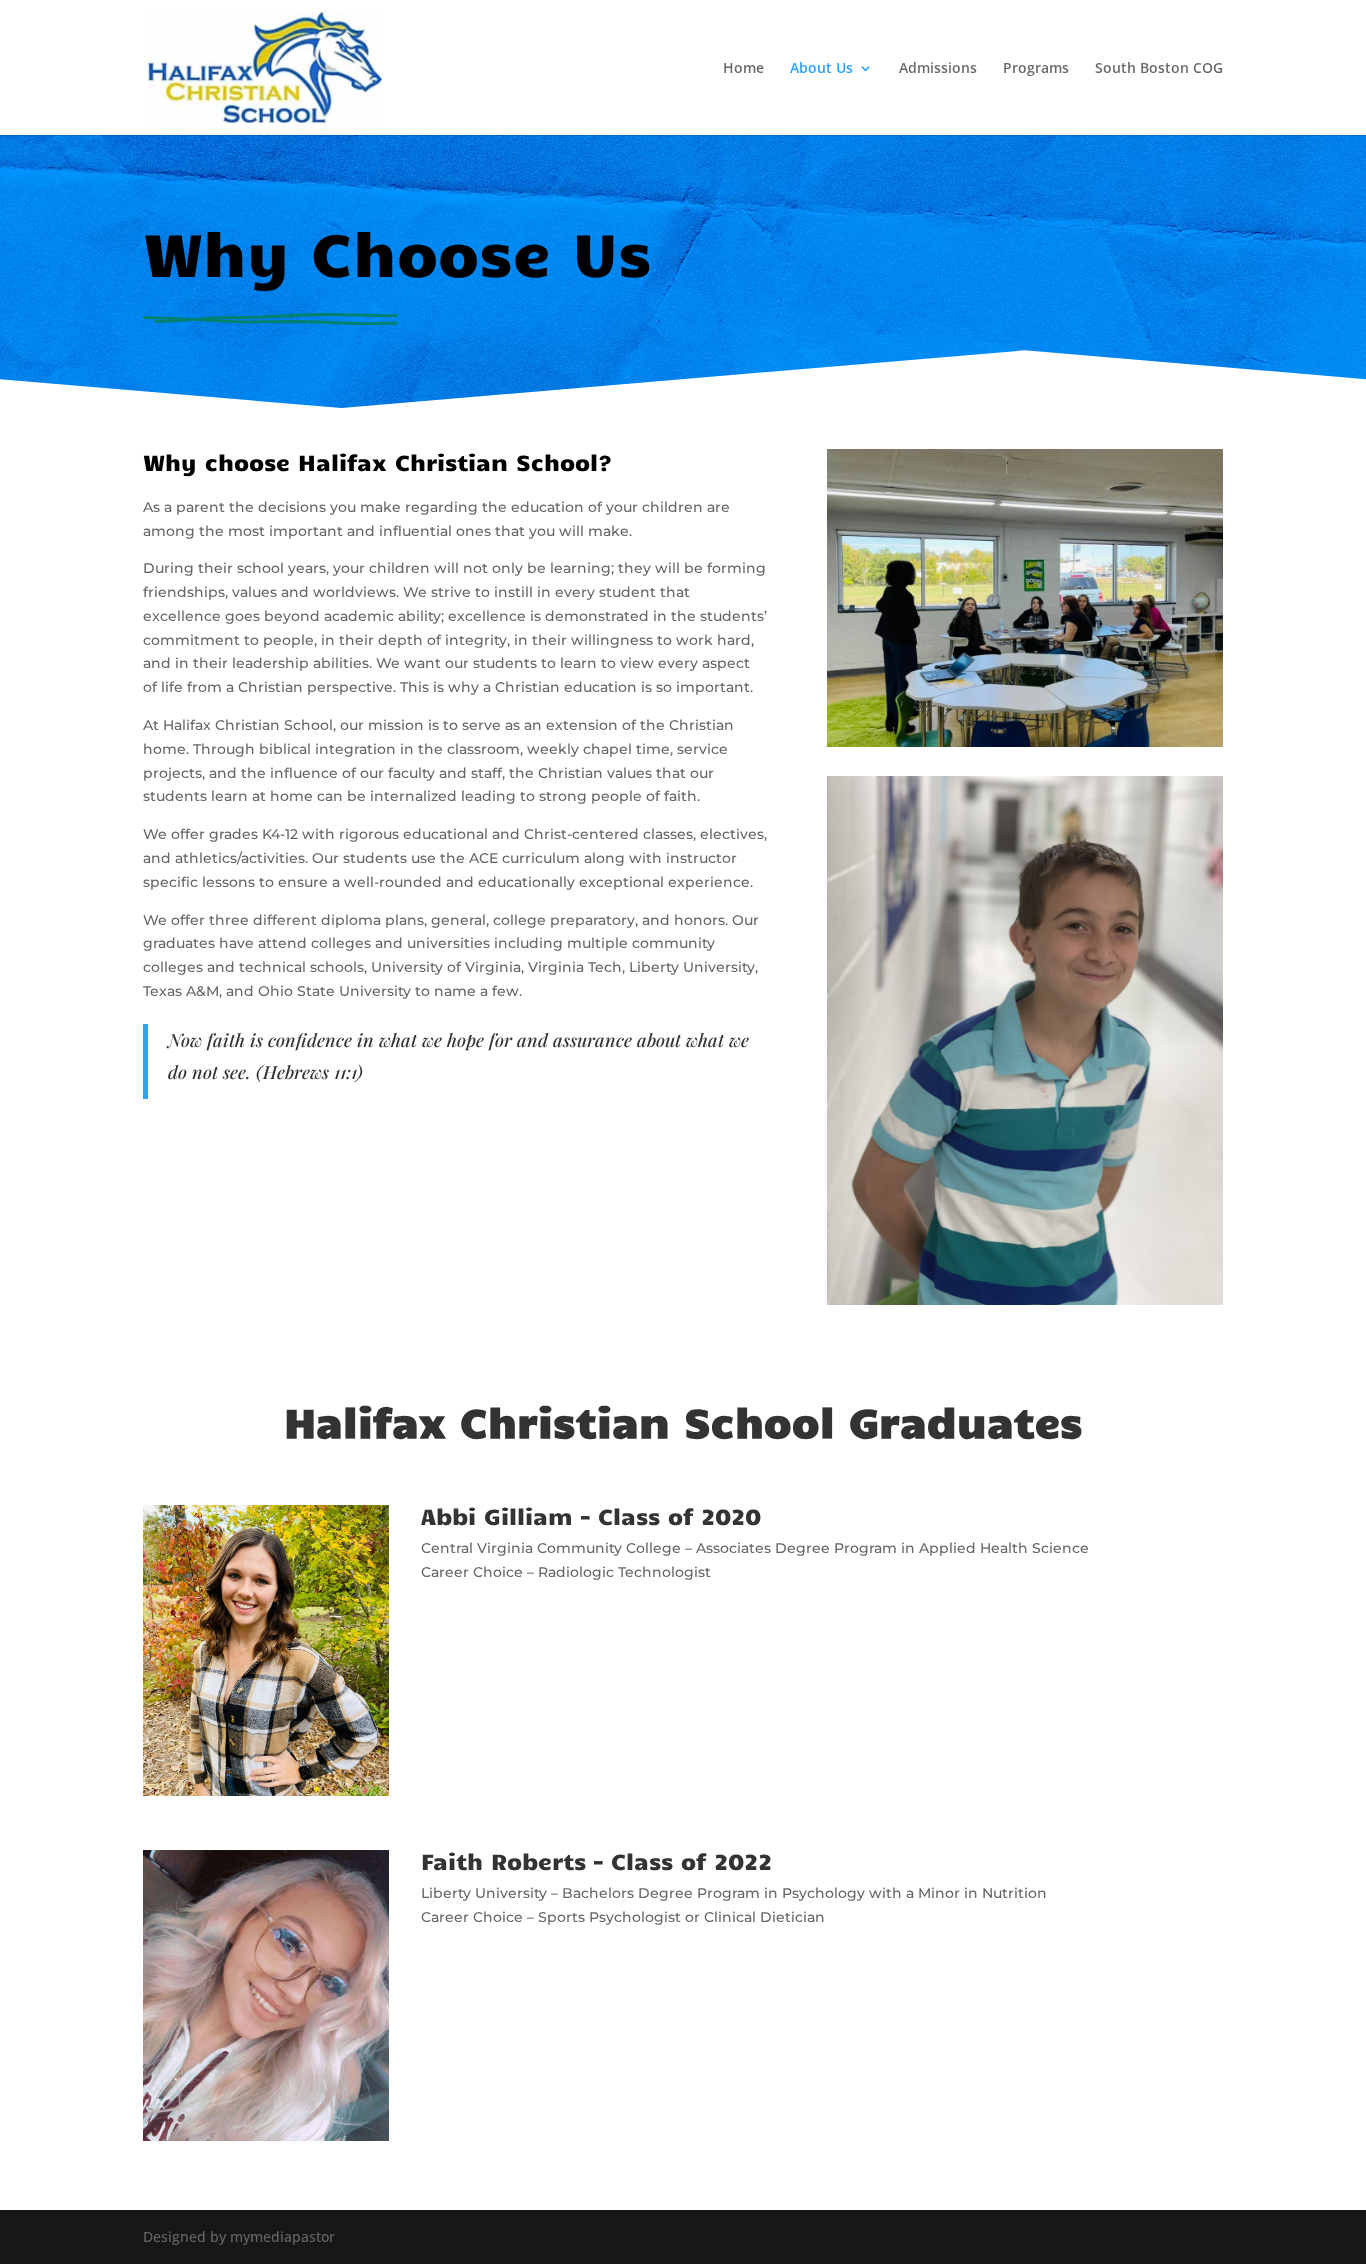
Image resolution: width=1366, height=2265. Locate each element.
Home (743, 69)
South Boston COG (1159, 69)
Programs (1036, 69)
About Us (821, 69)
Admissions (938, 69)
